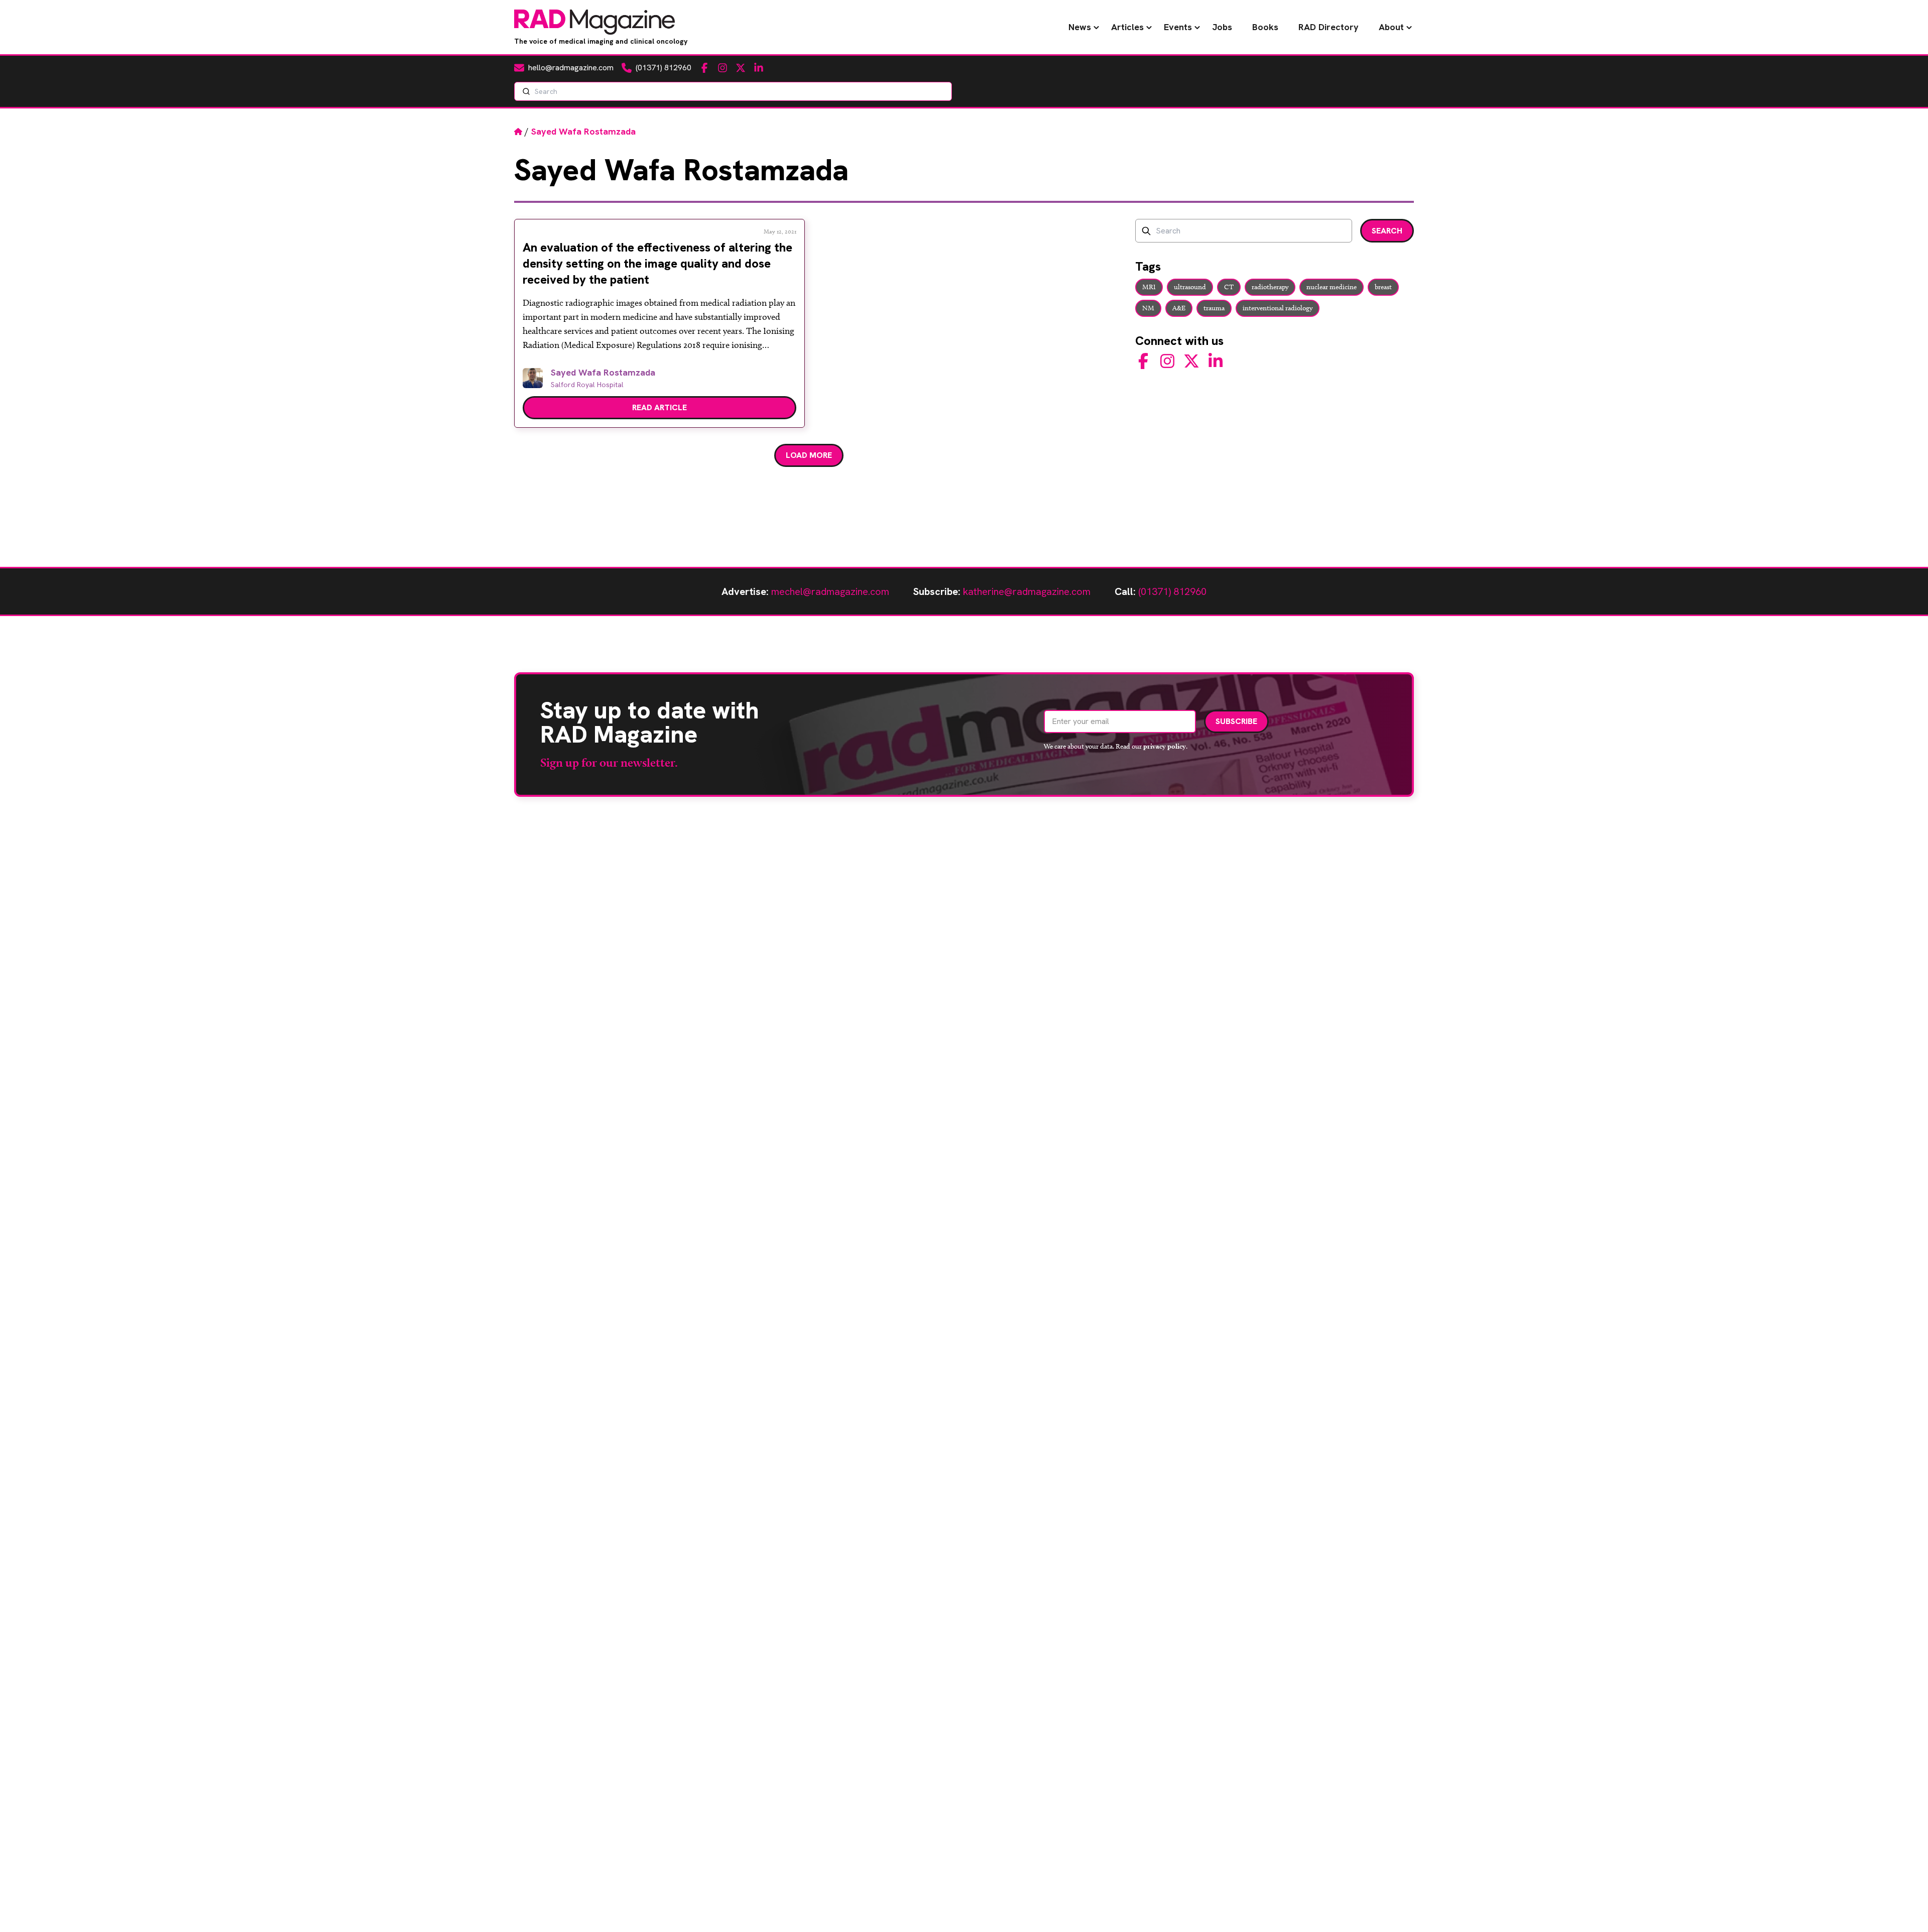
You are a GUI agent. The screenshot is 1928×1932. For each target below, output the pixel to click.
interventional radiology (1278, 308)
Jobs (1222, 27)
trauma (1214, 308)
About (1391, 27)
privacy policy (1165, 746)
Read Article (659, 407)
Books (1265, 27)
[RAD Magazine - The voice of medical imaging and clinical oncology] (594, 22)
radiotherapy (1270, 287)
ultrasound (1190, 287)
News (1080, 27)
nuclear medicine (1332, 287)
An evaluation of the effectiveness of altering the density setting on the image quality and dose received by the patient (657, 263)
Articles (1127, 27)
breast (1383, 287)
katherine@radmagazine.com (1027, 591)
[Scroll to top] (1904, 1908)
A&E (1179, 308)
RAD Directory (1329, 27)
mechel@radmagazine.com (830, 591)
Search (1387, 231)
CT (1229, 287)
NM (1148, 308)
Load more (809, 455)
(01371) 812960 (1172, 591)
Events (1178, 27)
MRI (1149, 287)
